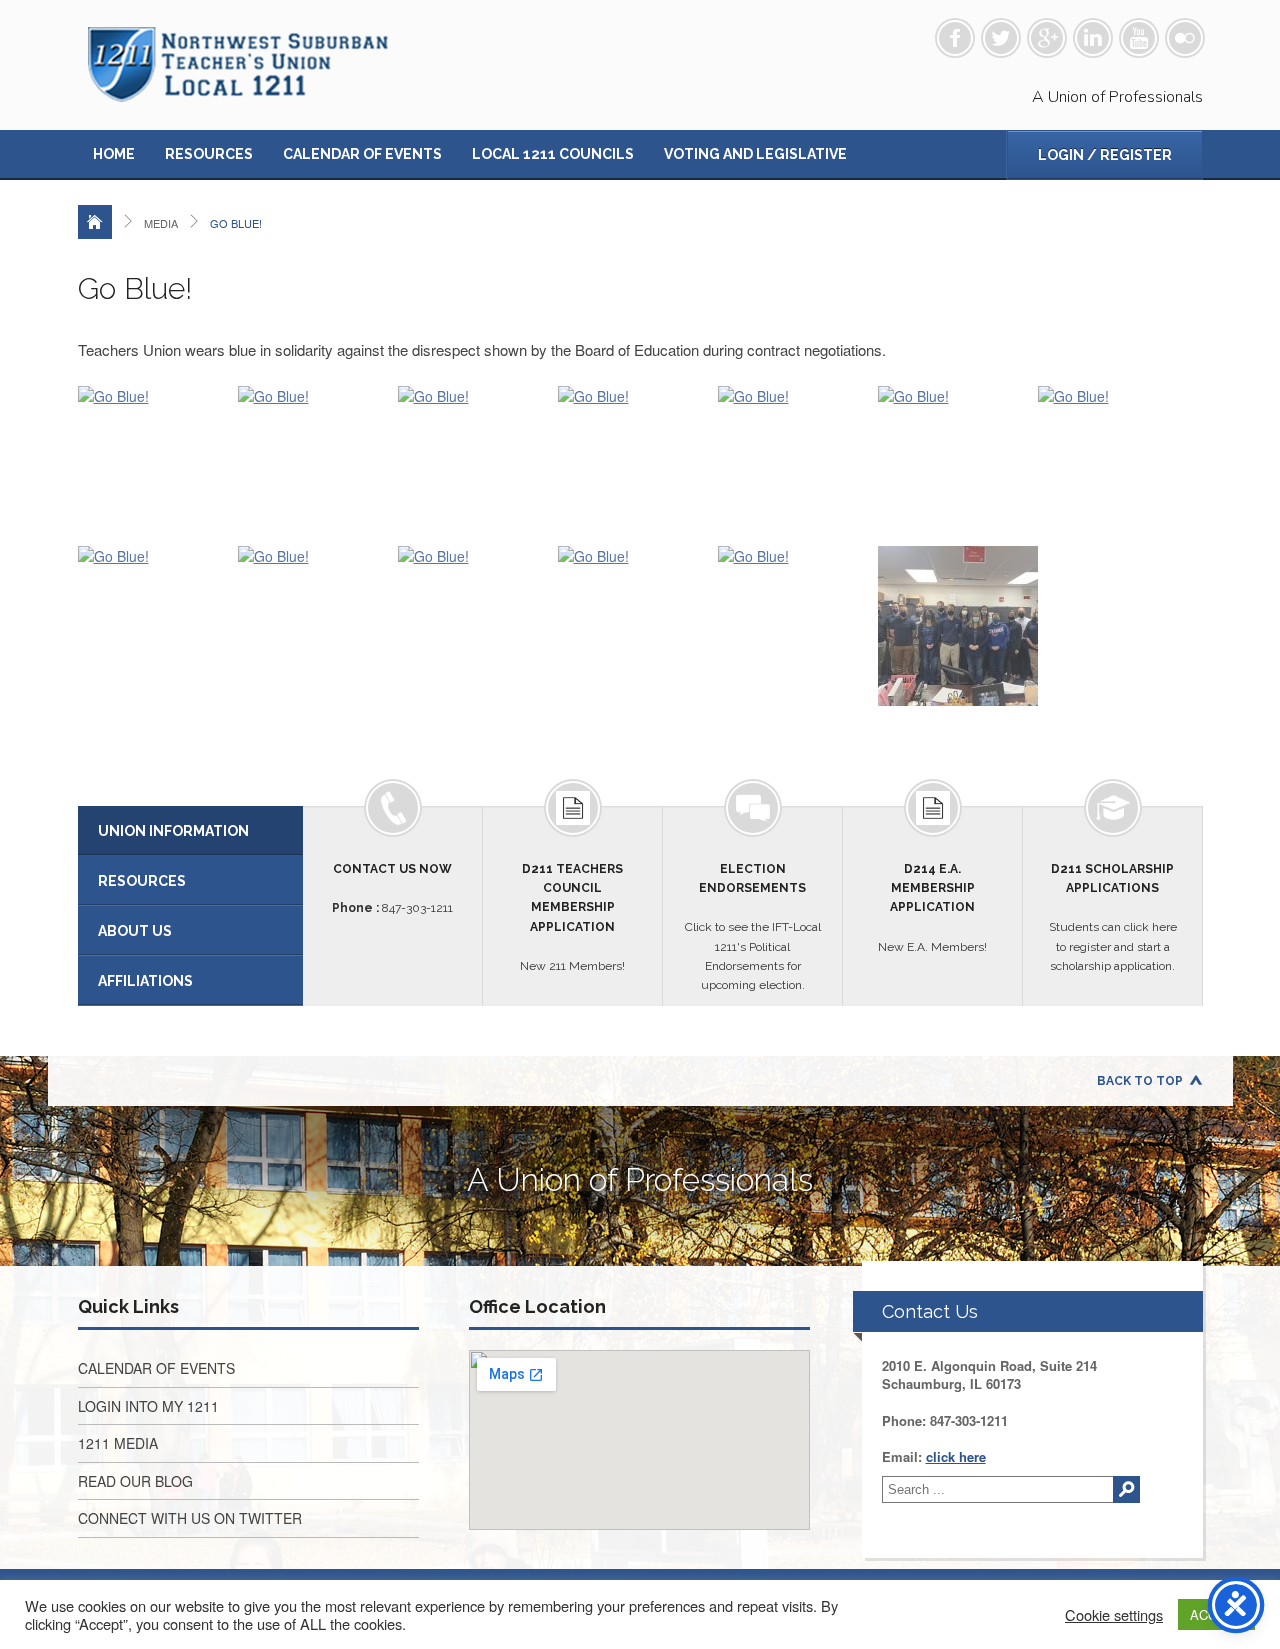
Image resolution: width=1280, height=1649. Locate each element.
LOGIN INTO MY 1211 (148, 1406)
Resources (209, 154)
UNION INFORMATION (173, 831)
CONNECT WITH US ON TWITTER (190, 1518)
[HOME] (95, 222)
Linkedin (1093, 38)
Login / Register (1105, 155)
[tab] (190, 831)
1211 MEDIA (118, 1443)
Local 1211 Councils (553, 154)
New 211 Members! (572, 917)
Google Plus (1047, 38)
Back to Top (1140, 1081)
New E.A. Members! (932, 908)
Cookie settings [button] (1114, 1615)
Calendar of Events (362, 154)
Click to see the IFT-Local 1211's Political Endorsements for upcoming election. (753, 927)
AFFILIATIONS (145, 981)
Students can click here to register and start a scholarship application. (1113, 917)
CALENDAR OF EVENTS (156, 1368)
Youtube (1139, 38)
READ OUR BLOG (135, 1481)
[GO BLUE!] (113, 396)
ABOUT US (135, 931)
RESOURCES (142, 881)
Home (114, 154)
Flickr (1185, 38)
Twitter (1001, 38)
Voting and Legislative (755, 154)
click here (956, 1456)
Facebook (955, 38)
